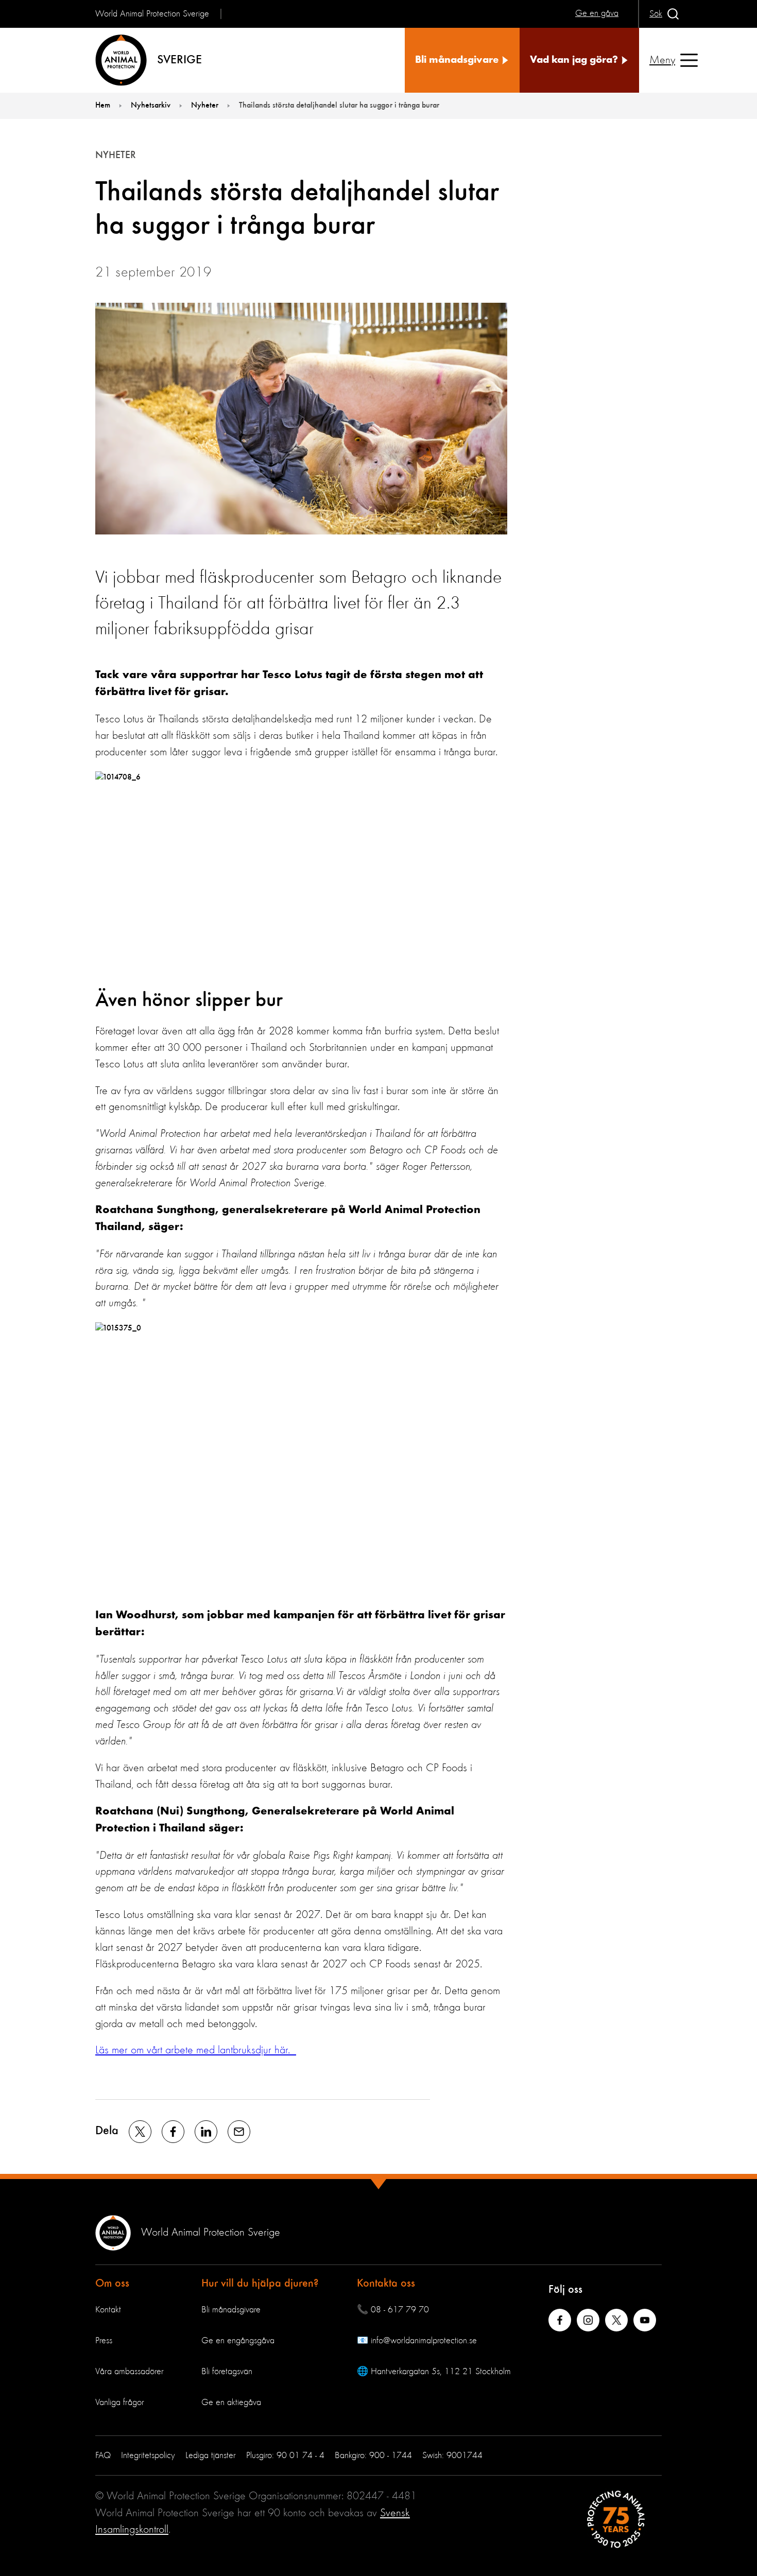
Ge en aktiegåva (231, 2402)
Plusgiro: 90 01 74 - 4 (285, 2456)
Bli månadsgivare (231, 2310)
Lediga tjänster (211, 2456)
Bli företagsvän (227, 2372)
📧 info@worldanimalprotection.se (417, 2341)
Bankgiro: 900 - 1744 (373, 2456)
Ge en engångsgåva (238, 2341)
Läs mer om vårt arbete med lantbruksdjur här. (196, 2050)
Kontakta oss (386, 2284)
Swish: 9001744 (452, 2456)
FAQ (103, 2456)
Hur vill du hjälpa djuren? (260, 2284)
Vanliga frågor (120, 2402)
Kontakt (108, 2310)
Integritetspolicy (148, 2456)
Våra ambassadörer (130, 2372)
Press (104, 2341)
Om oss (112, 2284)
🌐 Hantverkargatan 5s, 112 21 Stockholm (434, 2372)
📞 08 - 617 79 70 (393, 2310)
